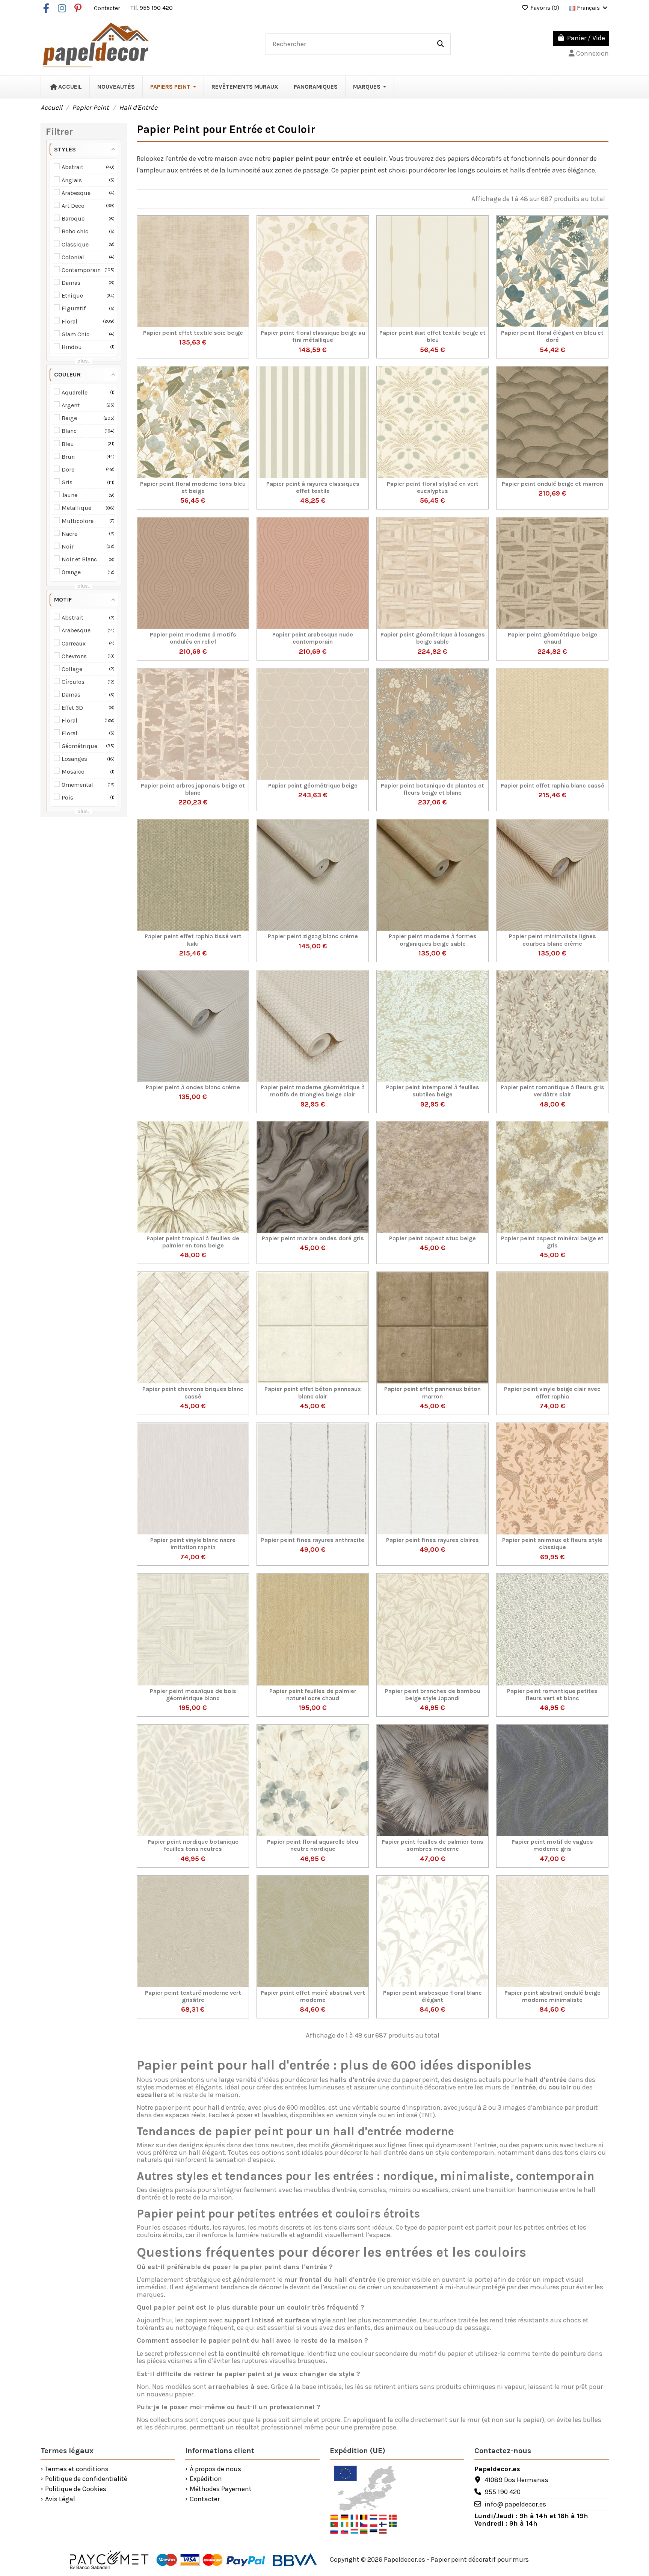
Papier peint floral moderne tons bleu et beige (193, 487)
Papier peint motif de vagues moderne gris (552, 1845)
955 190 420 (503, 2492)
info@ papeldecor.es (515, 2504)
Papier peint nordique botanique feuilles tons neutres (193, 1845)
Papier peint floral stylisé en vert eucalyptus (433, 487)
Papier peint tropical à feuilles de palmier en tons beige (193, 1242)
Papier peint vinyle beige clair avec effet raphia (552, 1392)
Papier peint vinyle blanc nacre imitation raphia (193, 1543)
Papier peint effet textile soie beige (193, 333)
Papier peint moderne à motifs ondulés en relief (193, 638)
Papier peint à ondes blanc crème (193, 1087)
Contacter (108, 8)
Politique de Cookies (76, 2489)
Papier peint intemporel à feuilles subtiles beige (433, 1091)
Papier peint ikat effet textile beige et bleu (432, 336)
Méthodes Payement (221, 2489)
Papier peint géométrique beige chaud (552, 638)
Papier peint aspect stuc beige (432, 1238)
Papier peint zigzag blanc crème (313, 936)
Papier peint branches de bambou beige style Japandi (433, 1695)
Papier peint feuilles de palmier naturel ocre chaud (313, 1695)
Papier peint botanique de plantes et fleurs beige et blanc (432, 789)
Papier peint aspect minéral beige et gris (552, 1242)
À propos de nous (215, 2469)
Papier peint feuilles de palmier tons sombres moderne (432, 1845)
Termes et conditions (77, 2469)
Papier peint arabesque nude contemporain (313, 638)
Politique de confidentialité (86, 2479)
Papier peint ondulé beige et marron (552, 484)
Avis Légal (60, 2499)
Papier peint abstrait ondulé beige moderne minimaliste (552, 1996)
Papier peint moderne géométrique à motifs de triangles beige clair (313, 1091)
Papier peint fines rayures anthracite (313, 1540)
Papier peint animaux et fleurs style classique (552, 1543)
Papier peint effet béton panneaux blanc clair (313, 1392)
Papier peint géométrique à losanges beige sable (433, 638)
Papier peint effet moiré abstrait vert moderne (313, 1996)
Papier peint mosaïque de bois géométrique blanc (193, 1695)
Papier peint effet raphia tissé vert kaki (193, 940)
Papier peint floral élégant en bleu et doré (552, 336)
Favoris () (545, 8)
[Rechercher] (441, 44)
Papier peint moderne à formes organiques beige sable (433, 940)
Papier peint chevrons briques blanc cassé (193, 1392)
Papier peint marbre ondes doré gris (313, 1238)
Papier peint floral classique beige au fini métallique (313, 336)
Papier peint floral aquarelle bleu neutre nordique (313, 1845)
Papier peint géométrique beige (313, 785)
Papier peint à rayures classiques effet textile (313, 487)
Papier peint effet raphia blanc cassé (552, 785)
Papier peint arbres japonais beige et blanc (193, 789)
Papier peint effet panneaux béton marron (432, 1392)
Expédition (206, 2479)
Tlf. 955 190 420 (152, 8)
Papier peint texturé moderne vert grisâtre (193, 1996)
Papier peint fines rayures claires (432, 1540)
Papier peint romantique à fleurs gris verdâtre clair (552, 1091)
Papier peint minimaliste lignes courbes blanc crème (552, 940)
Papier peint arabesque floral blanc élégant (432, 1996)
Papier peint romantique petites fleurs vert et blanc (552, 1695)
